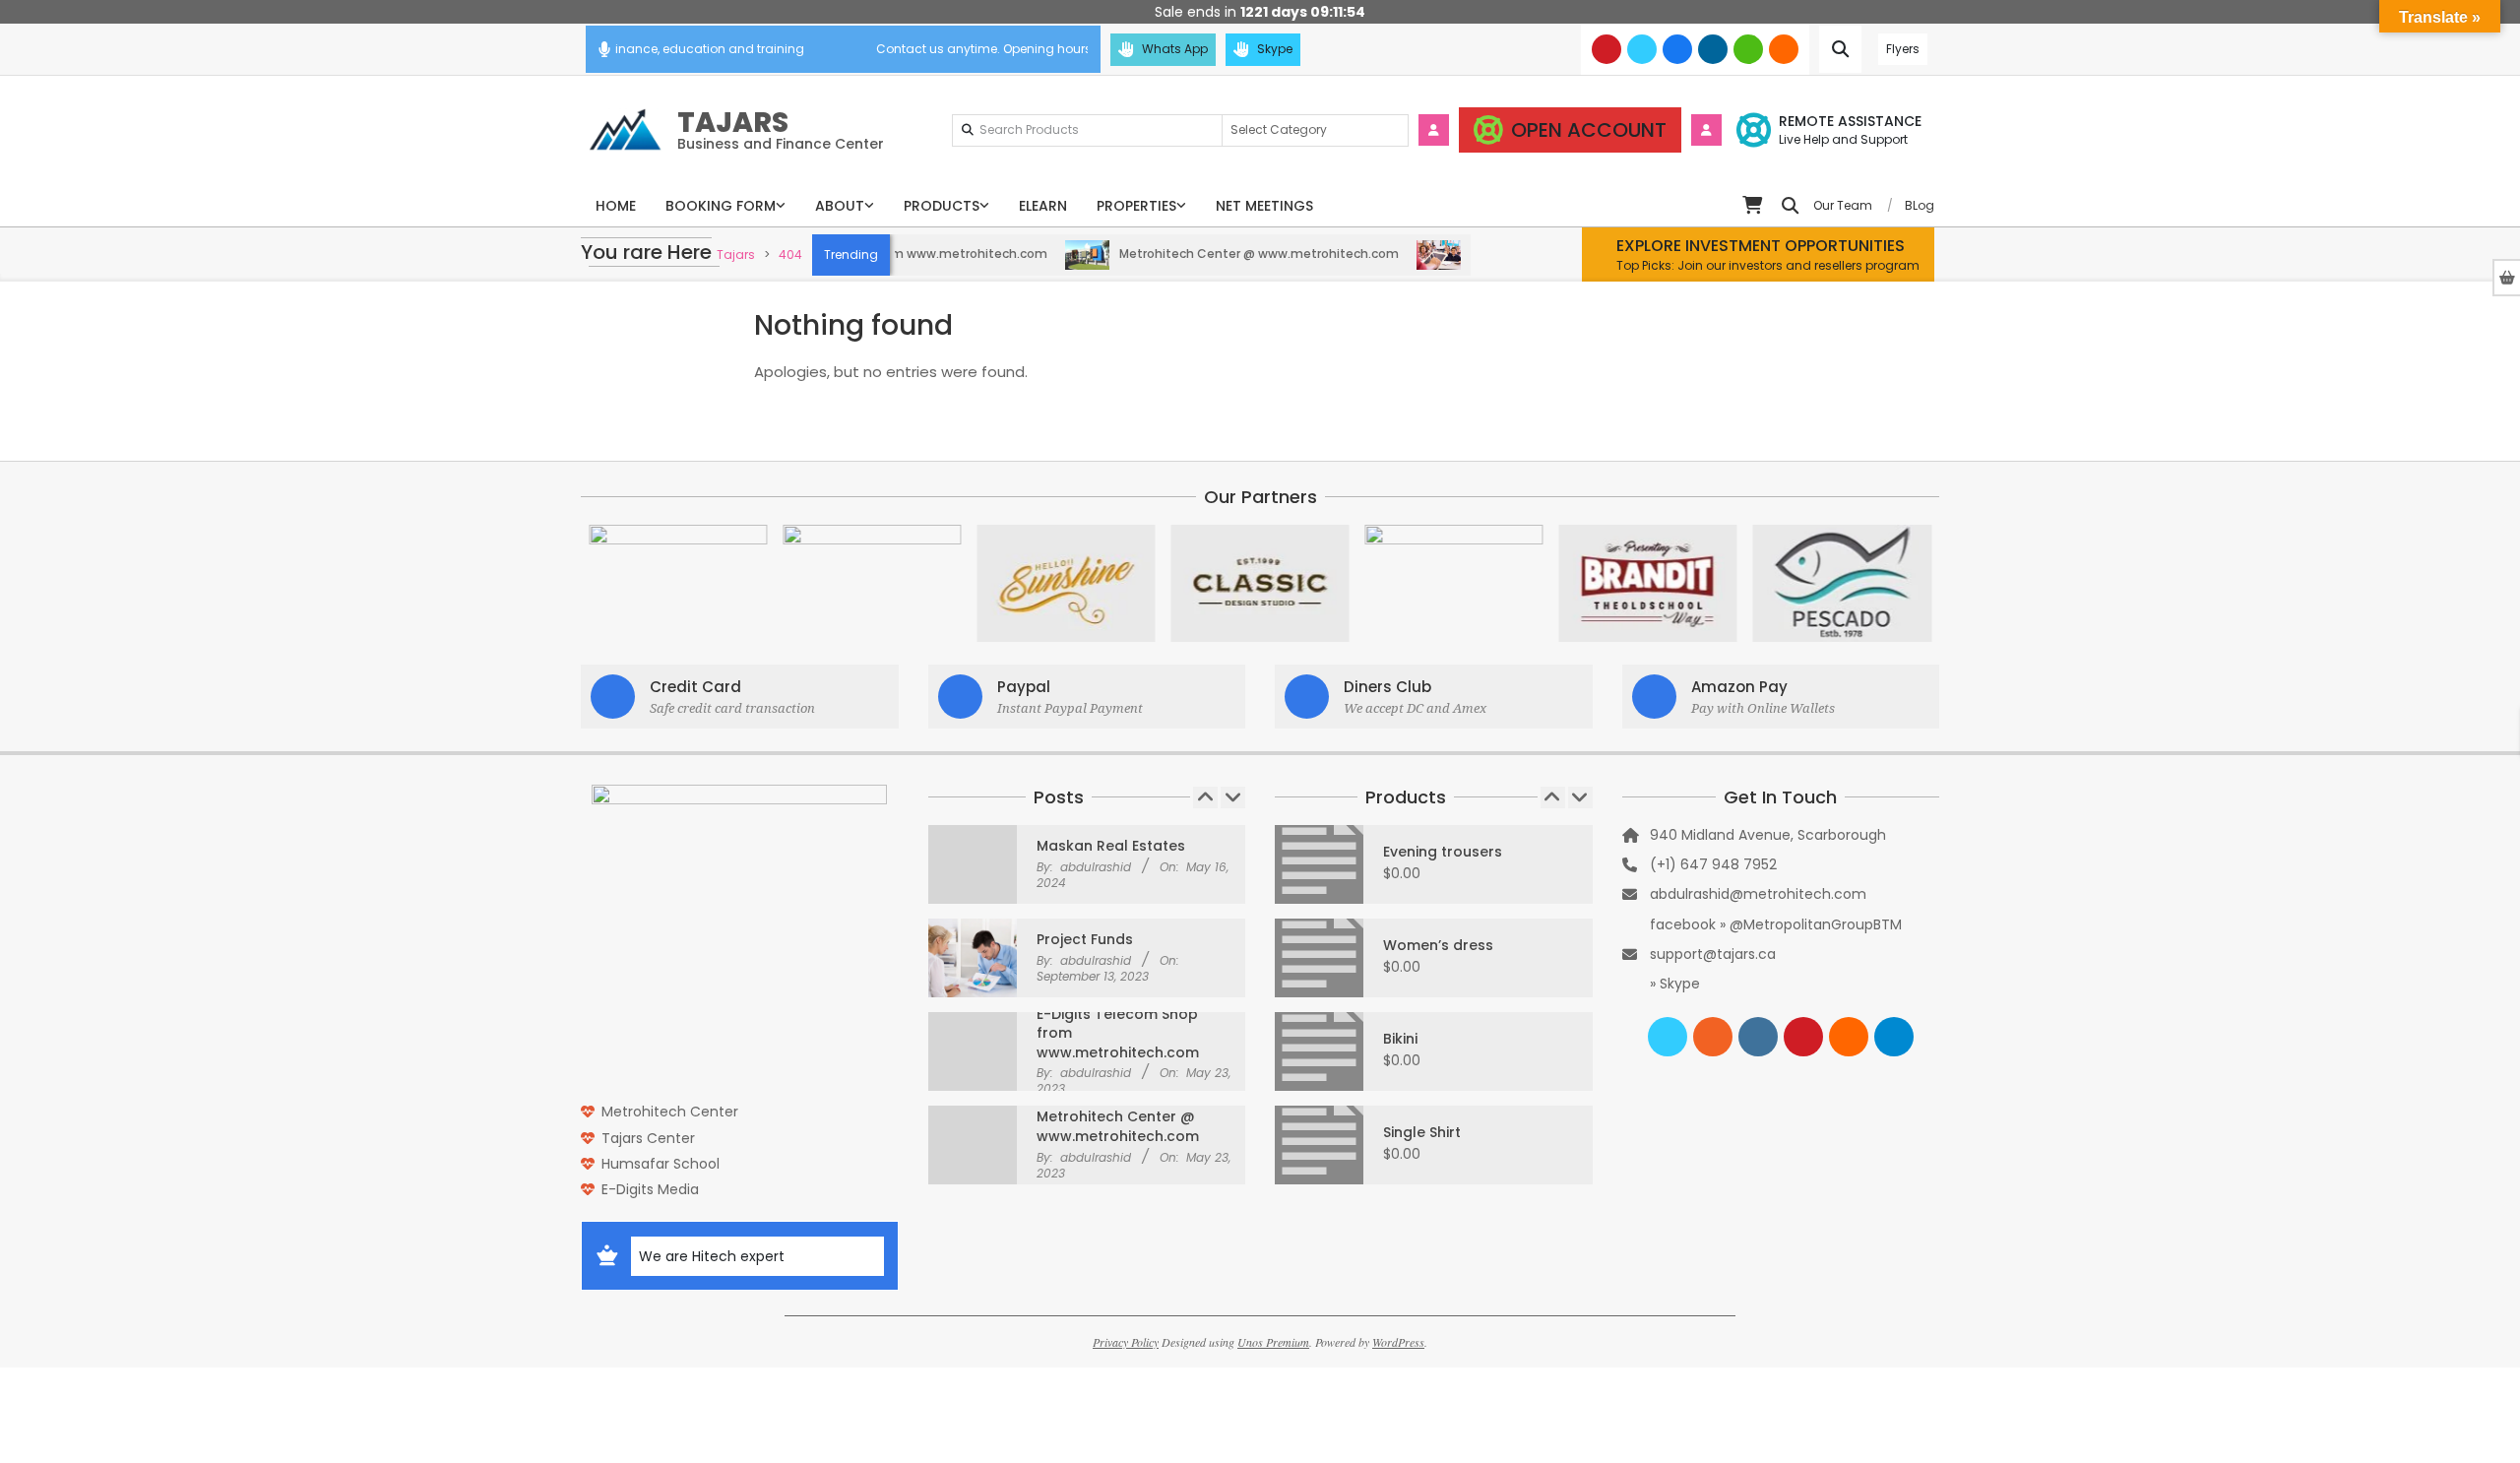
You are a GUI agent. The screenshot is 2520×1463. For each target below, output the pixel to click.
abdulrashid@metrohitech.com (1758, 894)
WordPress (1398, 1342)
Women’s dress (1438, 945)
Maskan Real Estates (1111, 846)
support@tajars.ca (1713, 954)
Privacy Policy (1126, 1342)
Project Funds (1085, 939)
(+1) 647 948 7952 (1713, 864)
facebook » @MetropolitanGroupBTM (1776, 924)
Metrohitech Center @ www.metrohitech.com (1223, 254)
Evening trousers (1443, 852)
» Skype (1675, 984)
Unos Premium (1273, 1342)
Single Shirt (1422, 1132)
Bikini (1400, 1039)
